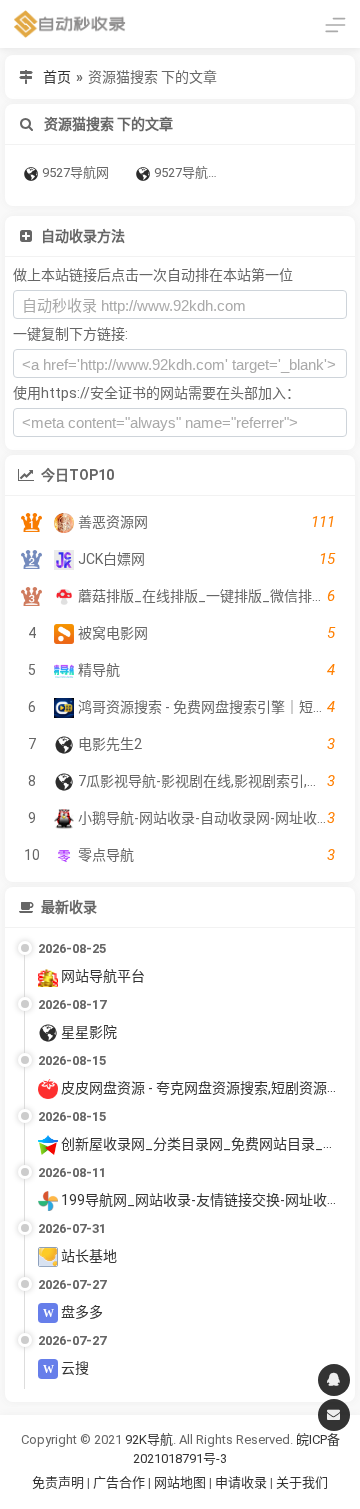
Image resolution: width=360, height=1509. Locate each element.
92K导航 (149, 1439)
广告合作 (119, 1482)
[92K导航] (70, 24)
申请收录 (241, 1482)
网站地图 (181, 1482)
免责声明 (58, 1482)
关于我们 (302, 1482)
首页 (57, 77)
